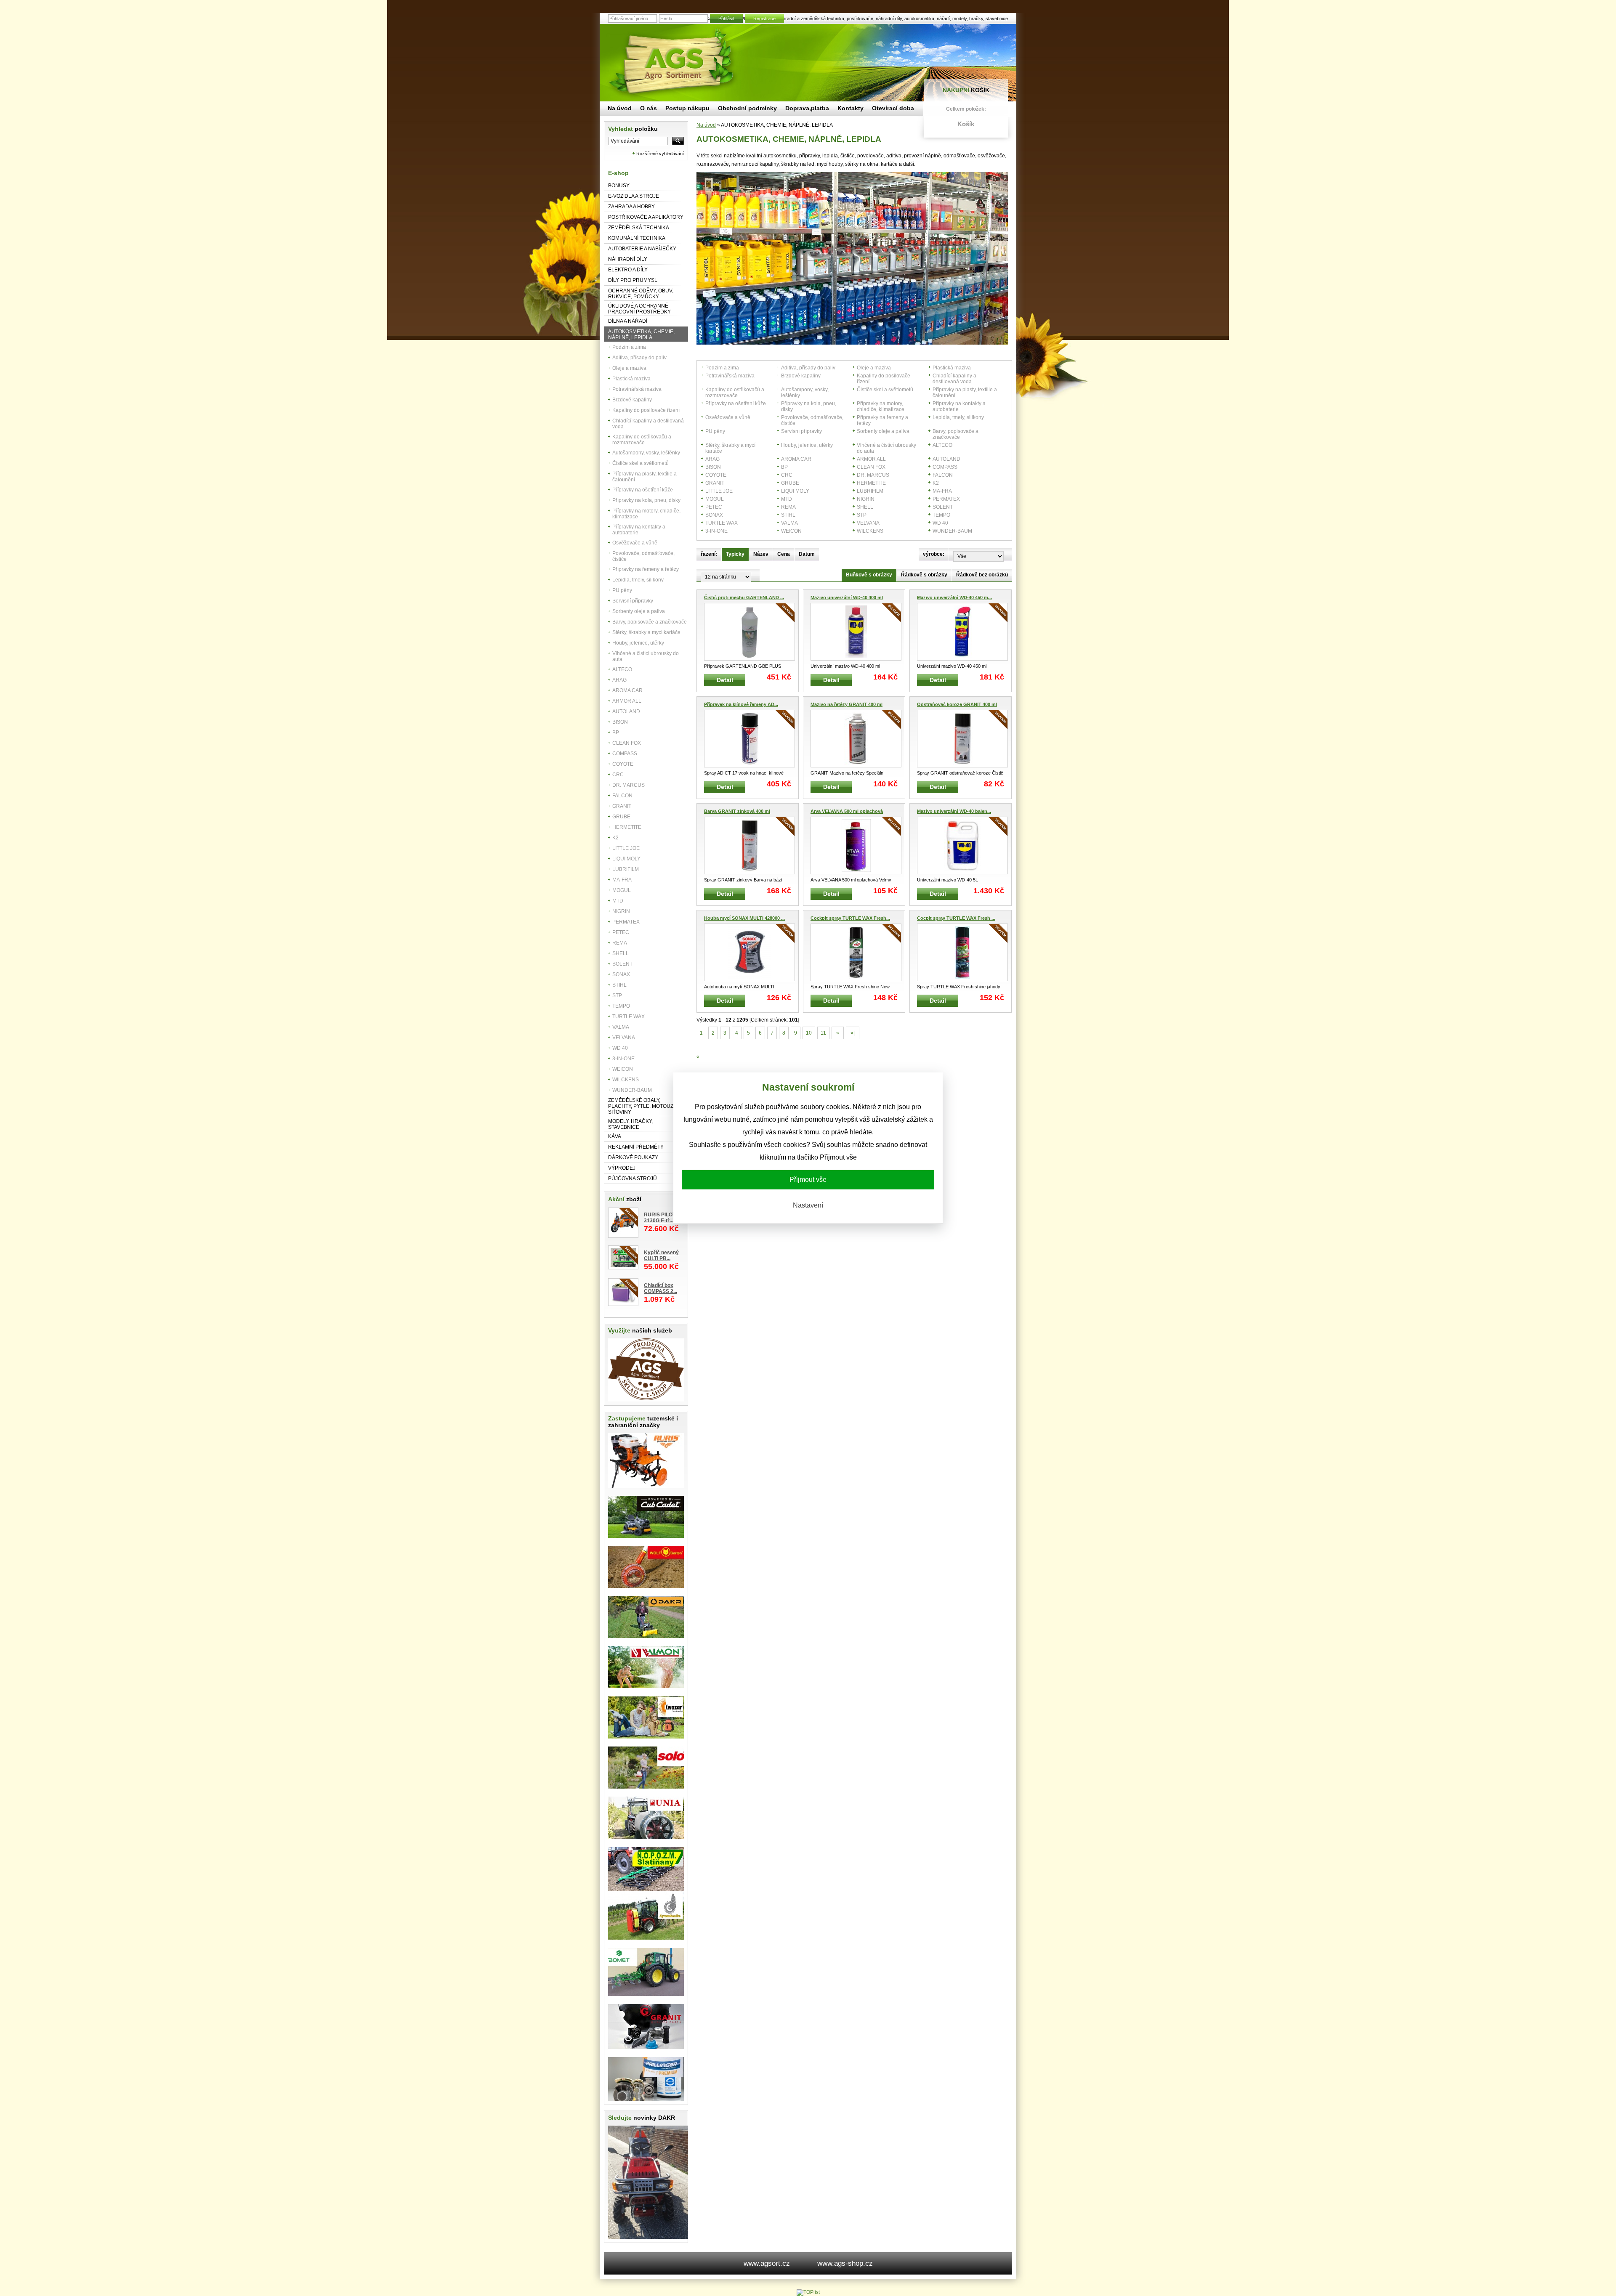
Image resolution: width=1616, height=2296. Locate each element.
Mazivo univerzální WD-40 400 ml (847, 597)
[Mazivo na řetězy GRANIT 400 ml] (856, 739)
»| (853, 1033)
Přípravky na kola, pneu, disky (646, 500)
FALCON (622, 796)
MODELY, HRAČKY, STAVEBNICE (630, 1124)
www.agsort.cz (767, 2263)
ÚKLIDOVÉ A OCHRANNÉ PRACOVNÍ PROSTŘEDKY (639, 309)
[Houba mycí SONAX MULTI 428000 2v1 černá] (750, 952)
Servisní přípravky (633, 601)
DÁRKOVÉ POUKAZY (633, 1157)
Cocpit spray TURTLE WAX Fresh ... (956, 918)
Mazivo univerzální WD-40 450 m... (954, 597)
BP (616, 733)
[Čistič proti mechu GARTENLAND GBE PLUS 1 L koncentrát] (750, 632)
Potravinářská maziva (637, 389)
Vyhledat (633, 129)
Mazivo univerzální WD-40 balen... (954, 811)
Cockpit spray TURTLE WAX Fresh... (850, 918)
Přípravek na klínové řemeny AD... (741, 704)
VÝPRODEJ (622, 1168)
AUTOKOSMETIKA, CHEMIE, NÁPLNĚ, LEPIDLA (641, 334)
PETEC (621, 932)
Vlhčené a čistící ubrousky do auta (646, 656)
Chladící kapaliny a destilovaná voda (648, 424)
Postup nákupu (687, 108)
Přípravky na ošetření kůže (643, 490)
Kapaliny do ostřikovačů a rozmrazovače (642, 440)
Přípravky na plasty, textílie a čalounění (645, 477)
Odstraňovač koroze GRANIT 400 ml (957, 704)
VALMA (621, 1027)
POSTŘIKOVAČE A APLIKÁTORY (646, 217)
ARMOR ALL (627, 701)
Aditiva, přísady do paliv (639, 358)
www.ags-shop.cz (845, 2263)
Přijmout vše (808, 1180)
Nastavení (808, 1205)
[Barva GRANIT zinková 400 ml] (750, 845)
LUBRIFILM (626, 869)
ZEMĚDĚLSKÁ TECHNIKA (639, 228)
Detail (725, 680)
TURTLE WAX (629, 1017)
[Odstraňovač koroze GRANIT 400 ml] (962, 739)
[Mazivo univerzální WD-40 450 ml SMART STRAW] (962, 632)
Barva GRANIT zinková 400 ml (737, 811)
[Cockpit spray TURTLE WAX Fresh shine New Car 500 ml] (856, 952)
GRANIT (622, 806)
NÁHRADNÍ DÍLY (628, 259)
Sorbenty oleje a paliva (639, 611)
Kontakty (851, 108)
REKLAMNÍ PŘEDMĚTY (636, 1147)
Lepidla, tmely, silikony (638, 580)
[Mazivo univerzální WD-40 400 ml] (856, 632)
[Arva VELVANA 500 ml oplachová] (856, 845)
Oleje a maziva (629, 368)
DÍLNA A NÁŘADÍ (628, 321)
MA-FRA (622, 880)
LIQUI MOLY (626, 859)
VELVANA (624, 1038)
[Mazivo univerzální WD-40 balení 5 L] (962, 845)
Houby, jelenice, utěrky (638, 643)
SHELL (621, 953)
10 (809, 1033)
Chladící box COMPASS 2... (660, 1288)
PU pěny (622, 590)
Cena (784, 554)
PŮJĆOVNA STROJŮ (633, 1179)
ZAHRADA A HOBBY (631, 207)
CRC (618, 775)
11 (823, 1033)
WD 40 (620, 1048)
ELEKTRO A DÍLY (628, 270)
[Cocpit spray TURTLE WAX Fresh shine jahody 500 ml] (962, 952)
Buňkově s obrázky (869, 575)
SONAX (621, 974)
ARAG (619, 680)
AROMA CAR (627, 690)
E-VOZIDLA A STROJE (634, 196)
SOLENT (622, 964)
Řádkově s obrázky (924, 575)
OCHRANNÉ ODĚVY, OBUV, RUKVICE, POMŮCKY (641, 294)
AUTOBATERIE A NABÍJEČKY (642, 249)
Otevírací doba (893, 108)
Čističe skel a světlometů (641, 463)
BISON (620, 722)
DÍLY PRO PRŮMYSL (633, 280)
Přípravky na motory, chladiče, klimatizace (646, 514)
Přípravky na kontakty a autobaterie (639, 530)
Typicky (735, 554)
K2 (615, 838)
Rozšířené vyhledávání (660, 154)
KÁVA (615, 1136)
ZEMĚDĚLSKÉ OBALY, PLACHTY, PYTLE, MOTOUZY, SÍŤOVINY (643, 1106)
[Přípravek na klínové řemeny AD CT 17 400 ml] (750, 739)
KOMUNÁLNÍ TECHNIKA (637, 238)
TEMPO (621, 1006)
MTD (618, 901)
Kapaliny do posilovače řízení (646, 410)
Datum (807, 554)
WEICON (623, 1069)
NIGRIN (621, 911)
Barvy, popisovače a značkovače (650, 622)
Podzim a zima (629, 347)
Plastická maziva (631, 379)
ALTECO (622, 669)
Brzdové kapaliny (632, 400)
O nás (649, 108)
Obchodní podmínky (747, 108)
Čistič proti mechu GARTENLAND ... (744, 597)
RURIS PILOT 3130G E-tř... (660, 1218)
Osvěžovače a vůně (635, 543)
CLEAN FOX (627, 743)
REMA (620, 943)
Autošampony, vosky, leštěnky (646, 453)
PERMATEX (626, 922)
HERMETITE (627, 827)
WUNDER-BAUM (632, 1090)
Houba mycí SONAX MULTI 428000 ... (744, 918)
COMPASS (625, 754)
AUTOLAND (626, 711)
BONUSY (619, 186)
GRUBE (621, 817)
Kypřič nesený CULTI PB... (661, 1256)
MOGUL (622, 890)
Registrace (764, 19)
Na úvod (706, 125)
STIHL (619, 985)
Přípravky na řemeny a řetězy (646, 569)
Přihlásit (726, 19)
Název (761, 554)
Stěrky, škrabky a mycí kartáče (646, 632)
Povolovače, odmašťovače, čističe (643, 556)
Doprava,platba (807, 108)
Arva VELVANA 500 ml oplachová (847, 811)
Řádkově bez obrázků (982, 575)
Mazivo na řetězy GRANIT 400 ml (847, 704)
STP (617, 995)
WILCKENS (626, 1080)
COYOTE (623, 764)
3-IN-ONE (623, 1059)
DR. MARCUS (629, 785)
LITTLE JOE (626, 848)
